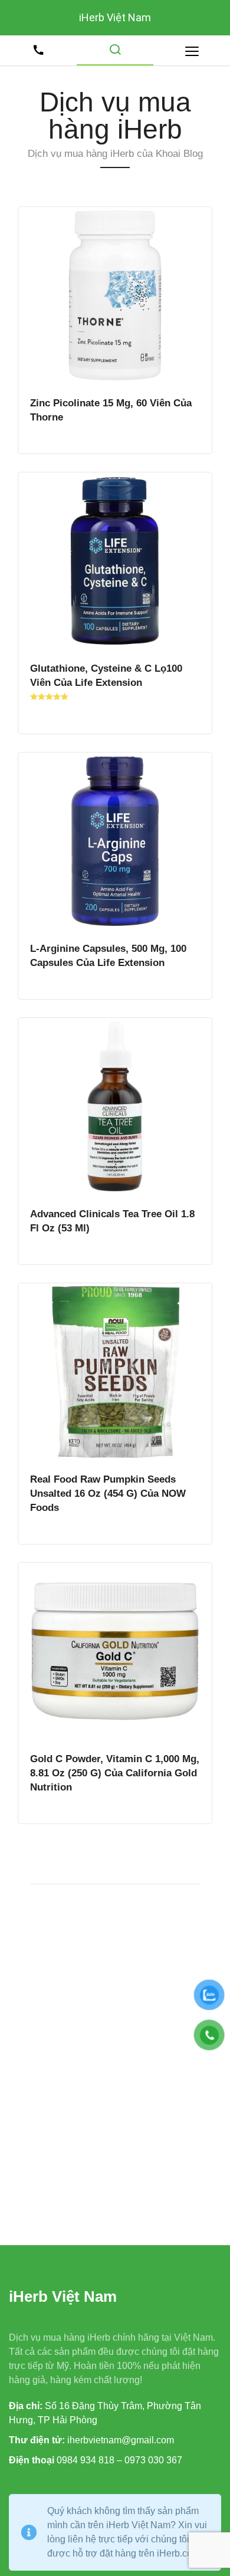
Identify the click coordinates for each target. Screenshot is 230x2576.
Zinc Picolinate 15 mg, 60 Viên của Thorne (111, 410)
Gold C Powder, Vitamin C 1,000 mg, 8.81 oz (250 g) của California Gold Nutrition (115, 1773)
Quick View (115, 295)
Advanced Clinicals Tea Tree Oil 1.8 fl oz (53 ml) (112, 1221)
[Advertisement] (115, 2061)
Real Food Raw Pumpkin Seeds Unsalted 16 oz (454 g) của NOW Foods (108, 1493)
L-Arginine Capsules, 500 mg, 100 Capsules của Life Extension (108, 955)
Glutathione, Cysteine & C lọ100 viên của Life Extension (106, 675)
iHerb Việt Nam (115, 17)
